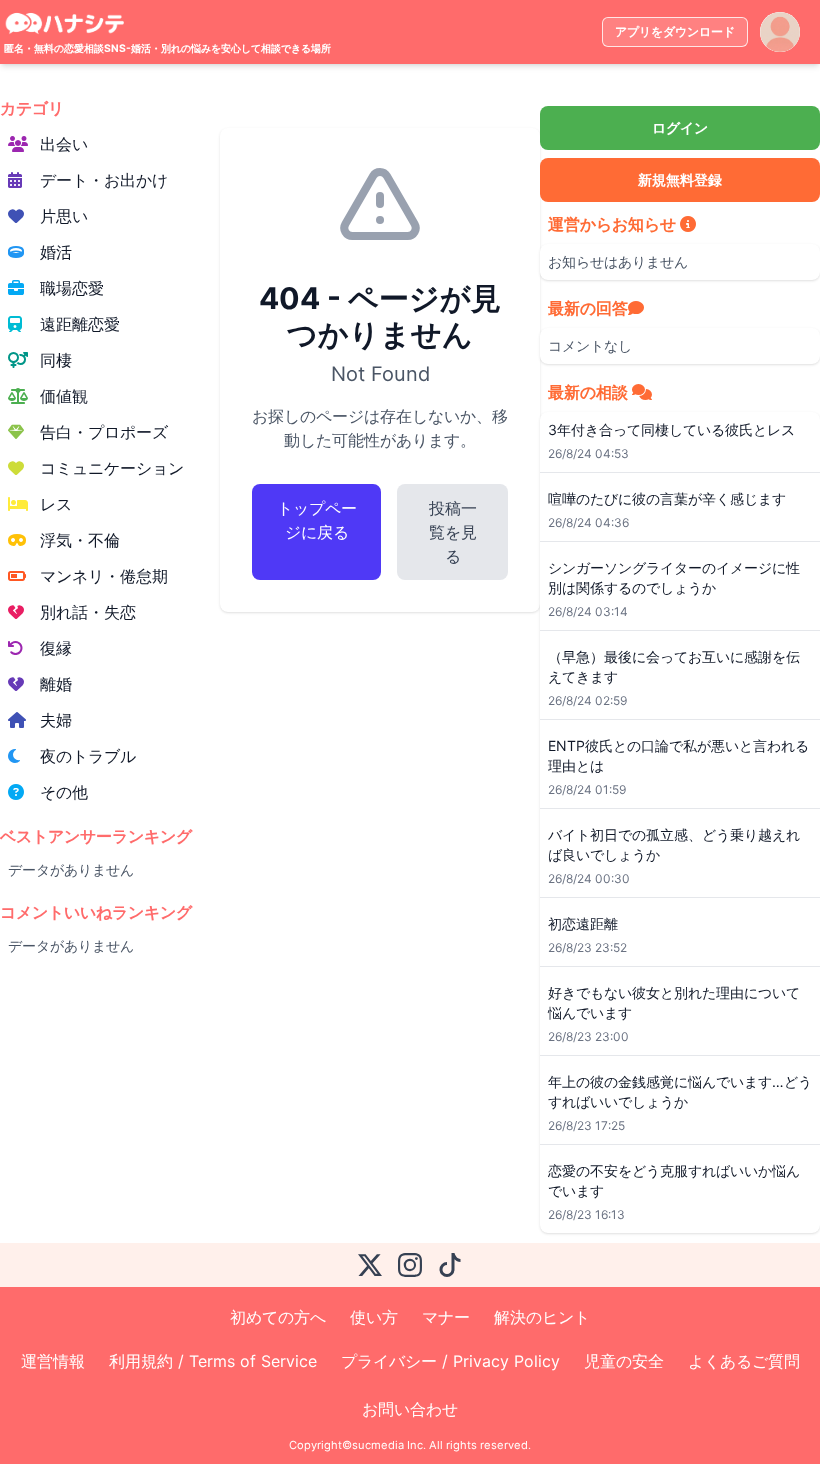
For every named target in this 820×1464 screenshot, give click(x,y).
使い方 (374, 1317)
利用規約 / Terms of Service (213, 1361)
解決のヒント (542, 1317)
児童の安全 (624, 1361)
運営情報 (53, 1361)
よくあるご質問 (744, 1361)
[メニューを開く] (780, 32)
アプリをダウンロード (675, 31)
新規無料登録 (680, 179)
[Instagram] (410, 1265)
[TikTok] (450, 1265)
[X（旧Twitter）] (370, 1265)
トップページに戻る (317, 520)
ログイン (680, 127)
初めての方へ (278, 1317)
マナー (446, 1317)
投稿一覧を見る (453, 532)
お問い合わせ (410, 1409)
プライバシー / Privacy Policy (450, 1361)
